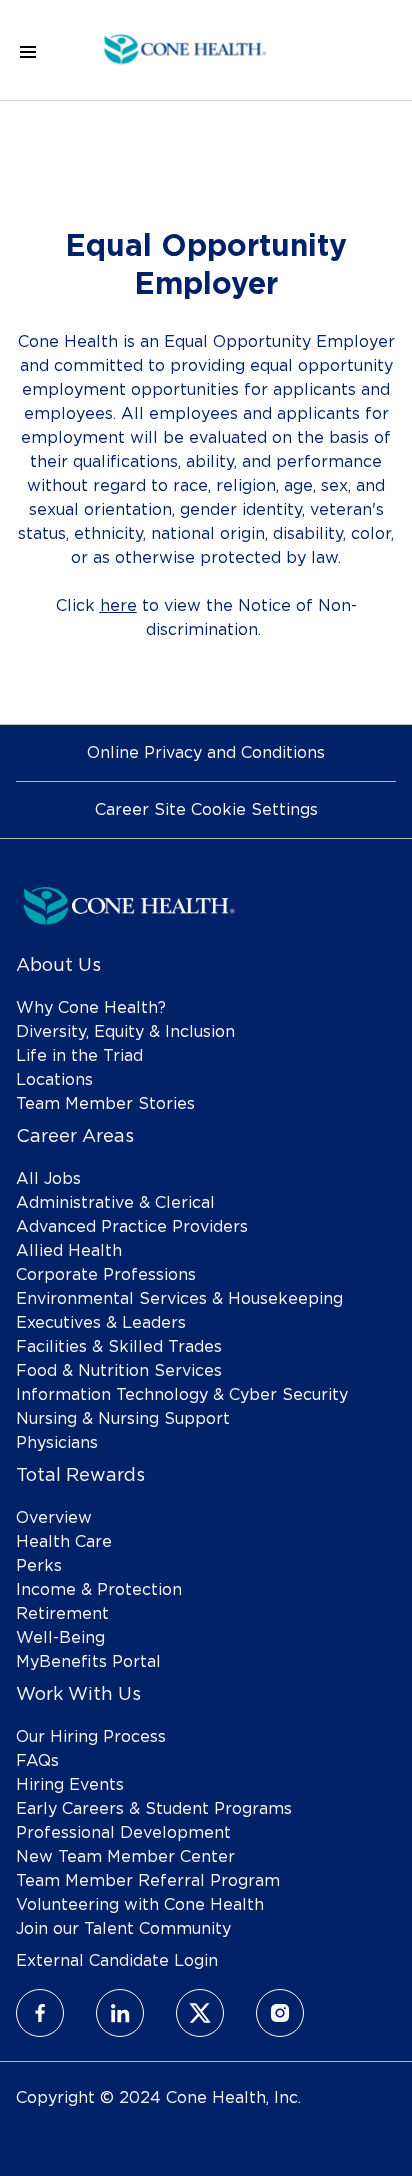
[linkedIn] (120, 2013)
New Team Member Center (125, 1857)
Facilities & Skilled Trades (119, 1347)
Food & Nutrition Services (119, 1371)
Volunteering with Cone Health (140, 1905)
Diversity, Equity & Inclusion (125, 1032)
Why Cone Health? (91, 1008)
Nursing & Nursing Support (123, 1419)
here (118, 606)
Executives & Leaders (101, 1323)
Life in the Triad (79, 1056)
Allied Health (69, 1251)
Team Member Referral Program (148, 1881)
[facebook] (40, 2013)
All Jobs (48, 1179)
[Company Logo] (185, 47)
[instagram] (280, 2013)
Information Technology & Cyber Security (182, 1395)
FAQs (37, 1761)
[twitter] (200, 2013)
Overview (54, 1518)
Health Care (64, 1542)
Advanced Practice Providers (132, 1227)
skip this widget (79, 686)
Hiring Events (70, 1785)
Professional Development (123, 1833)
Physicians (57, 1443)
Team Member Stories (105, 1104)
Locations (54, 1080)
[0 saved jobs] (363, 50)
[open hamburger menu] (28, 50)
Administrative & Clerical (115, 1203)
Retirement (62, 1614)
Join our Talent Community (123, 1929)
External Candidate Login (117, 1961)
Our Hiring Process (91, 1737)
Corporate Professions (106, 1275)
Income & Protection (99, 1590)
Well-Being (60, 1638)
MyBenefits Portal (88, 1662)
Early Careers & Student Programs (154, 1809)
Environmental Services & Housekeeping (179, 1299)
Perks (39, 1566)
